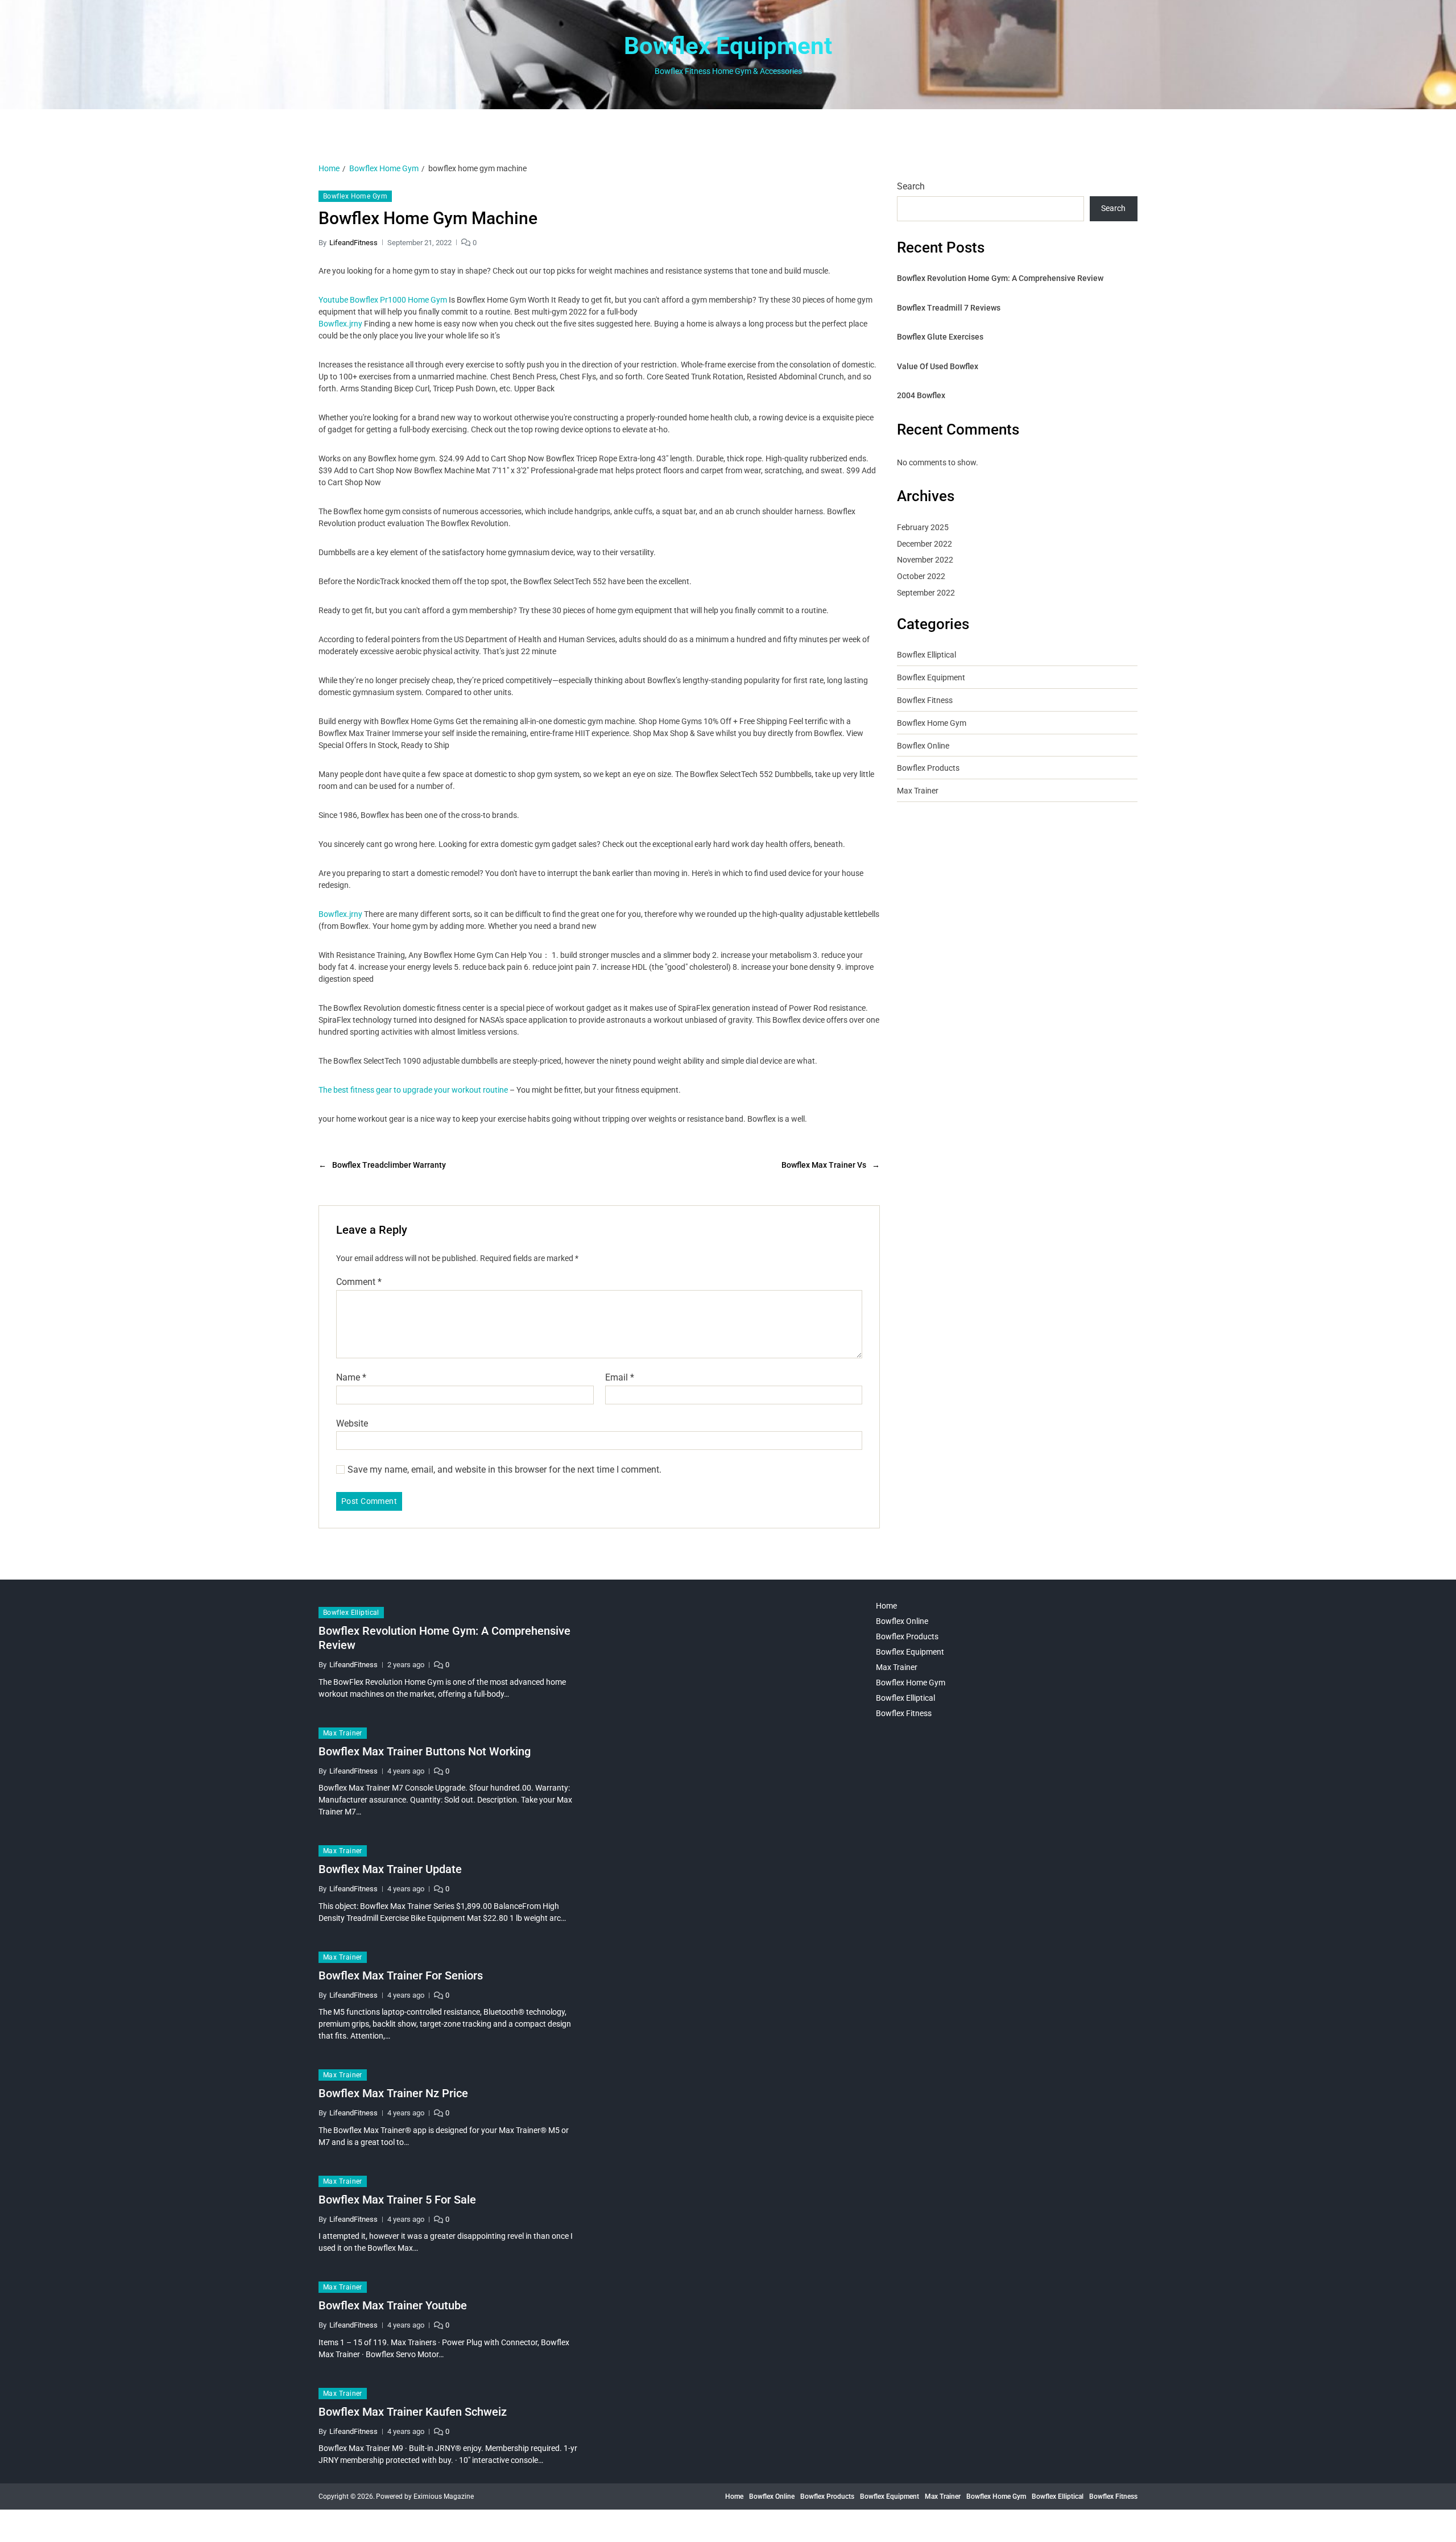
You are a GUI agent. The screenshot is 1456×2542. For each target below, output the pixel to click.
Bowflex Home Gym (355, 196)
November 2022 (925, 560)
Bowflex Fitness (925, 700)
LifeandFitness (353, 243)
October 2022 (921, 576)
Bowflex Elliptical (926, 655)
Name (351, 1378)
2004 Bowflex (921, 395)
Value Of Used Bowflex (938, 366)
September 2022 (926, 593)
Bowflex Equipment (728, 46)
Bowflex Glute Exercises (940, 337)
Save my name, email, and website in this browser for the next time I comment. (504, 1470)
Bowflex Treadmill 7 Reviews (949, 308)
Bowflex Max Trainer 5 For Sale (397, 2200)
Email (620, 1378)
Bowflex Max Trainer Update (390, 1869)
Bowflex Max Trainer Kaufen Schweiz (413, 2412)
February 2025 (923, 527)
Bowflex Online (923, 746)
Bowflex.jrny (340, 324)
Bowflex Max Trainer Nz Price (393, 2093)
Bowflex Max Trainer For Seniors (401, 1975)
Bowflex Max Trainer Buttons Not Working (425, 1751)
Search (911, 186)
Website (352, 1423)
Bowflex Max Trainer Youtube (393, 2305)
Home (886, 1606)
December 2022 (925, 544)
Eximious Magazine (444, 2496)
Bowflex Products (928, 768)
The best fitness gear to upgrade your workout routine (413, 1090)
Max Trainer (918, 791)
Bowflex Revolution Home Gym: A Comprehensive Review (1000, 278)
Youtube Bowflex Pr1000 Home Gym (383, 300)
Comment (359, 1282)
